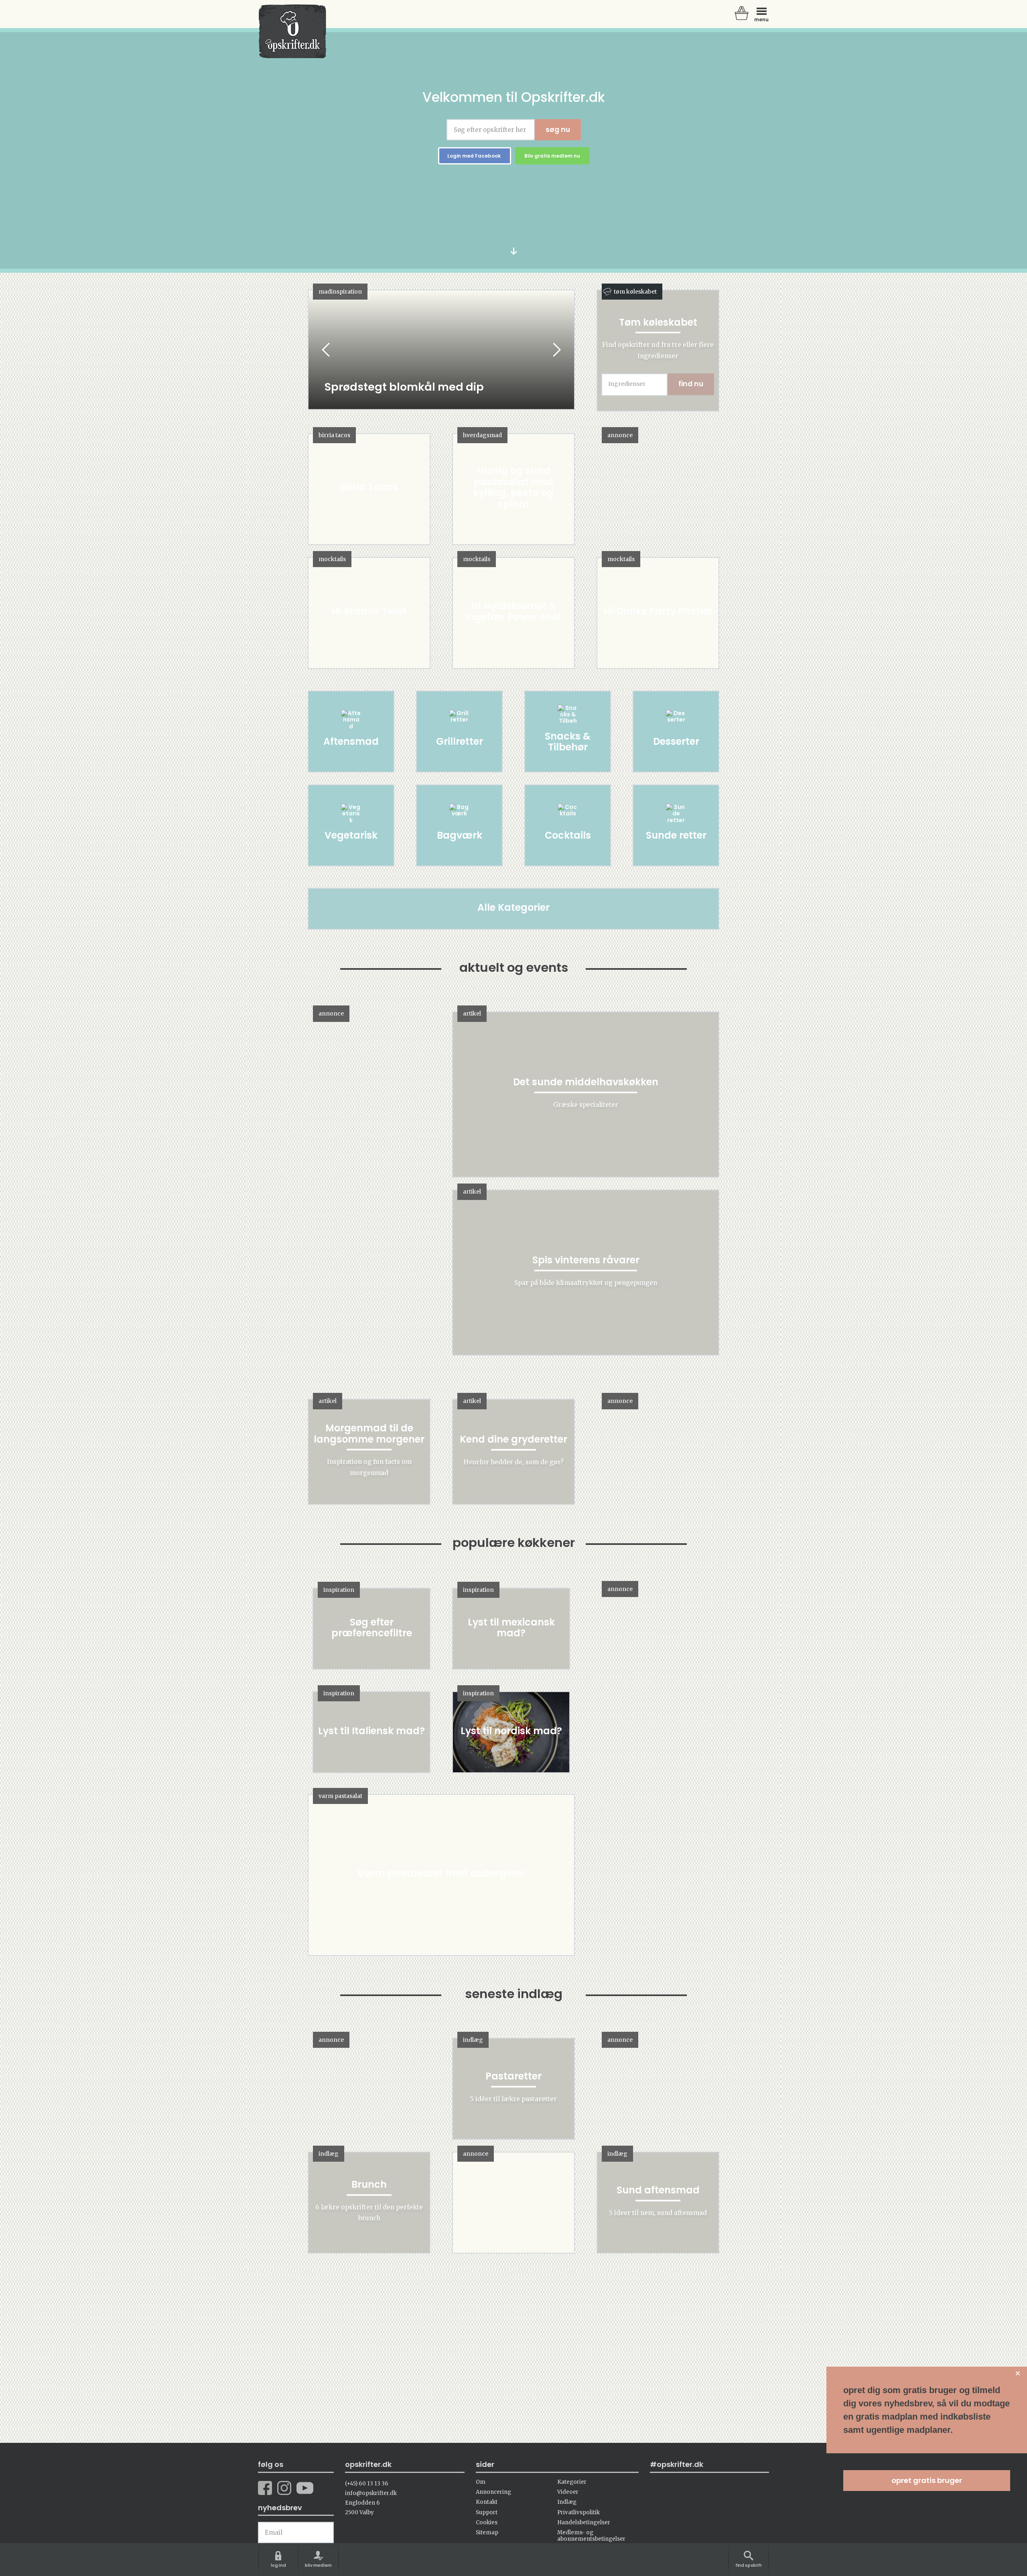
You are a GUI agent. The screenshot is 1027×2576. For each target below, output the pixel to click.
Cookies (487, 2522)
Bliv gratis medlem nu (552, 156)
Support (487, 2512)
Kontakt (487, 2502)
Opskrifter (292, 31)
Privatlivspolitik (578, 2512)
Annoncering (493, 2492)
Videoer (568, 2492)
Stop (315, 350)
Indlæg (567, 2502)
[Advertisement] (660, 1712)
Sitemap (487, 2532)
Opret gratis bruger (927, 2480)
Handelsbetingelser (584, 2522)
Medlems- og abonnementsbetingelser (591, 2535)
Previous (327, 350)
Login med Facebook (475, 156)
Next (556, 350)
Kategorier (572, 2482)
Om (481, 2482)
